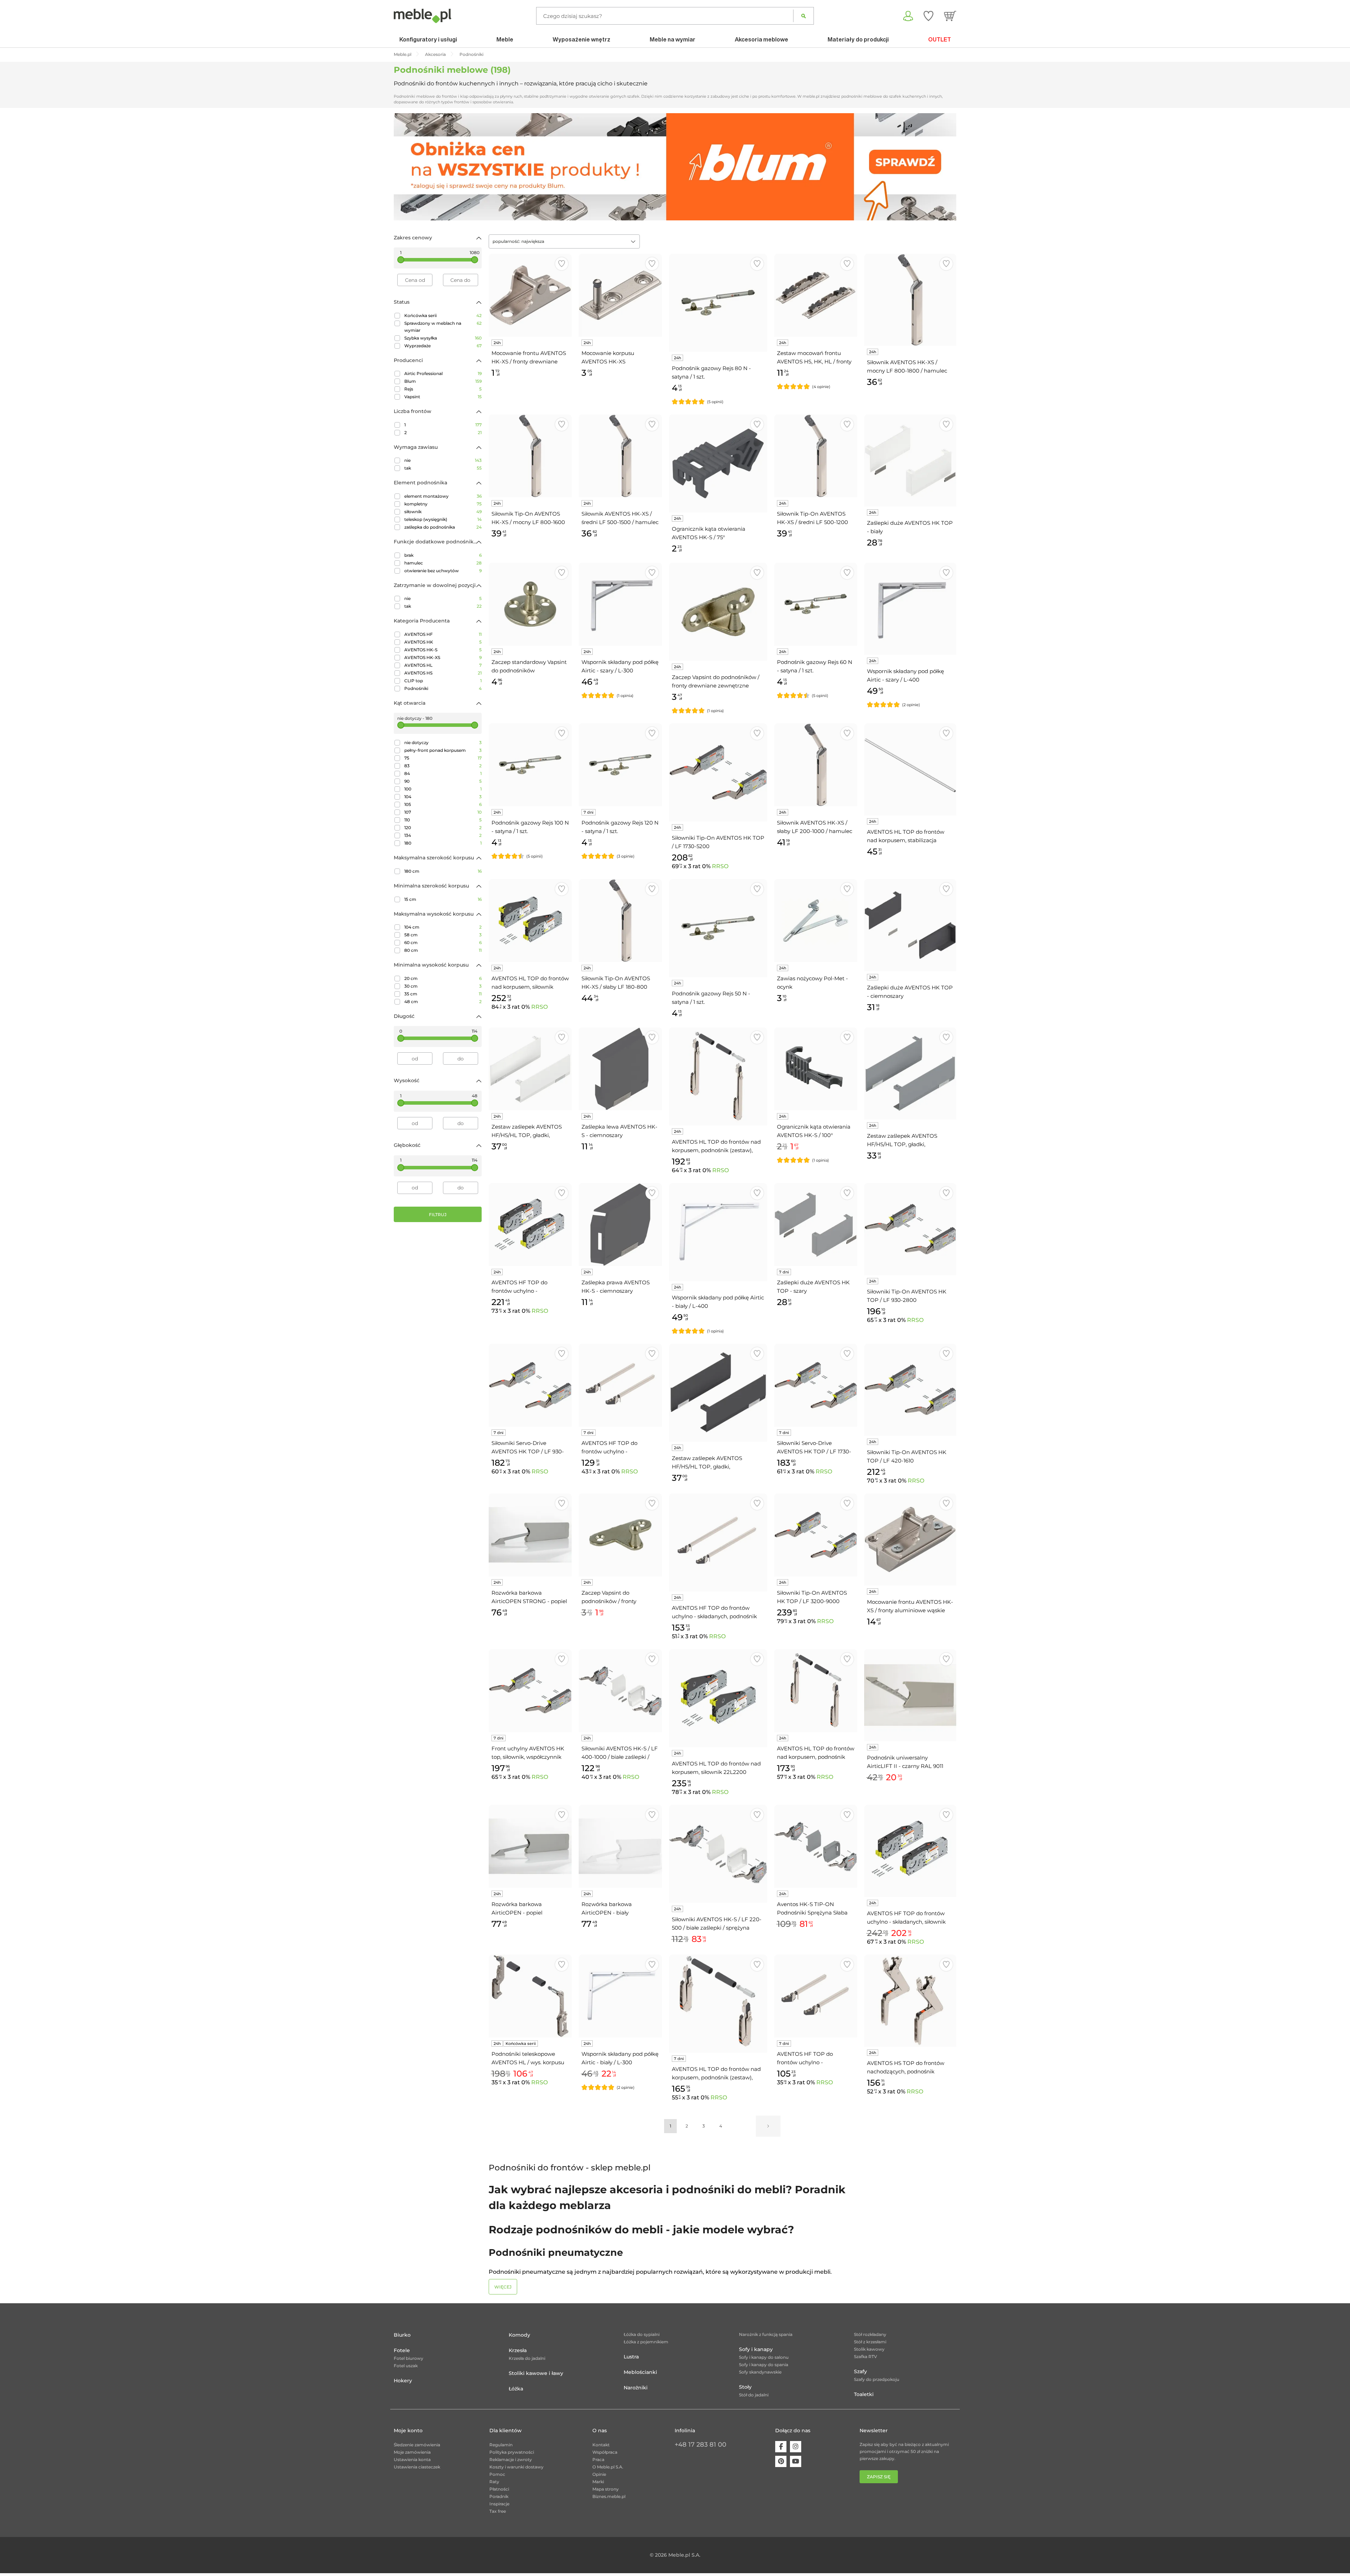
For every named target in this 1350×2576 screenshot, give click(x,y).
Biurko (402, 2335)
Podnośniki (443, 688)
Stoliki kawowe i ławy (536, 2373)
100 (443, 789)
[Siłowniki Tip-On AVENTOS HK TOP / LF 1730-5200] (718, 772)
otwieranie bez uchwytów (443, 571)
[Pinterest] (781, 2461)
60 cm (443, 942)
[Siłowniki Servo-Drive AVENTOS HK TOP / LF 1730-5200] (816, 1385)
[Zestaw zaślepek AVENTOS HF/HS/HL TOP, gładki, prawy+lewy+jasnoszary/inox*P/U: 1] (910, 1073)
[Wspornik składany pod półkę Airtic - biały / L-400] (718, 1232)
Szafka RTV (866, 2357)
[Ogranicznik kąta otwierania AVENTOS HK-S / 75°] (718, 463)
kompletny (443, 504)
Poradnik (499, 2496)
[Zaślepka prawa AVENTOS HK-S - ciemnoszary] (620, 1225)
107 (443, 812)
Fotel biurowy (409, 2358)
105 (443, 804)
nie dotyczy (443, 743)
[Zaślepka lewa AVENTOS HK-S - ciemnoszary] (620, 1069)
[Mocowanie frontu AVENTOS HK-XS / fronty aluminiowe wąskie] (910, 1539)
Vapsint (443, 397)
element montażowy (443, 496)
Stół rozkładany (870, 2334)
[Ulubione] (928, 16)
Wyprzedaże (443, 346)
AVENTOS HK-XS (443, 657)
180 (443, 843)
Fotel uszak (406, 2366)
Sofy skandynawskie (760, 2372)
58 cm (443, 935)
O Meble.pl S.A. (608, 2467)
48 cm (443, 1002)
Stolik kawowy (869, 2349)
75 (443, 758)
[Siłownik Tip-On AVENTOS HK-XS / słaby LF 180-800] (620, 921)
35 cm (443, 994)
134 (443, 835)
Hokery (403, 2381)
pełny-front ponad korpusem (443, 750)
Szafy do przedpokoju (877, 2379)
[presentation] (404, 167)
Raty (494, 2482)
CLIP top (443, 681)
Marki (598, 2482)
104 (443, 797)
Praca (598, 2459)
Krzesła (518, 2350)
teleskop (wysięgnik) (443, 519)
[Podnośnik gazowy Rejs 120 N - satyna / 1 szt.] (620, 765)
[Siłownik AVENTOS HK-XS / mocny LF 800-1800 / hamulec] (910, 300)
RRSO (720, 866)
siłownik (443, 512)
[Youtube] (796, 2461)
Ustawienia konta (412, 2459)
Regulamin (501, 2445)
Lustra (631, 2357)
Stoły (745, 2387)
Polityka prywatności (512, 2452)
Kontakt (601, 2445)
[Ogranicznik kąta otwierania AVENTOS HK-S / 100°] (816, 1069)
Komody (519, 2335)
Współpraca (605, 2452)
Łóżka (516, 2389)
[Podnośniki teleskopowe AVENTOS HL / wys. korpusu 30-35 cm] (530, 1996)
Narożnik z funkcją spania (766, 2334)
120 (443, 828)
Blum (443, 381)
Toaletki (864, 2394)
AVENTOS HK (443, 642)
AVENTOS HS (443, 673)
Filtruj (438, 1215)
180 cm (443, 871)
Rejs (443, 389)
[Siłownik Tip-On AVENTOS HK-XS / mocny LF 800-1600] (530, 456)
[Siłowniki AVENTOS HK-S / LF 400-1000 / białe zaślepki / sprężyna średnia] (620, 1691)
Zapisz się (879, 2477)
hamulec (443, 563)
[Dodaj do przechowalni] (562, 264)
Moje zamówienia (412, 2452)
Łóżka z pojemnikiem (646, 2342)
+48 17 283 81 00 (700, 2445)
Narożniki (636, 2388)
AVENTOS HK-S (443, 650)
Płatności (499, 2489)
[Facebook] (781, 2447)
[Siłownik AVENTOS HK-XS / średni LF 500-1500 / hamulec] (620, 456)
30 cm (443, 986)
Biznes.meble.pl (609, 2496)
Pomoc (497, 2474)
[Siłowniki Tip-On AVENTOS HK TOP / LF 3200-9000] (816, 1535)
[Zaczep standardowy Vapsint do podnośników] (530, 604)
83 (443, 766)
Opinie (599, 2474)
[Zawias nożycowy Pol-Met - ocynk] (816, 921)
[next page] (768, 2126)
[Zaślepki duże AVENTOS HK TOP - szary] (816, 1225)
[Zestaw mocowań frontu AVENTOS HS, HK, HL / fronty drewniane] (816, 295)
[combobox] (564, 241)
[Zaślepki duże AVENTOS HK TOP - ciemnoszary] (910, 925)
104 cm (443, 927)
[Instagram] (796, 2447)
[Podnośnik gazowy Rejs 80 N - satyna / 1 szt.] (718, 303)
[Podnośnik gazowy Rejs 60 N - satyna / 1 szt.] (816, 604)
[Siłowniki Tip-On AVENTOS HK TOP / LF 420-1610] (910, 1390)
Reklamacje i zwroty (511, 2459)
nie (443, 460)
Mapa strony (606, 2489)
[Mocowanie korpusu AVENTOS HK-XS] (620, 295)
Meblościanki (640, 2372)
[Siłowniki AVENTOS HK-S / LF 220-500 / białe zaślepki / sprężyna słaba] (718, 1854)
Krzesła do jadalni (527, 2358)
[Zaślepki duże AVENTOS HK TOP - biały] (910, 460)
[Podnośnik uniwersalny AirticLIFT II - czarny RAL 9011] (910, 1695)
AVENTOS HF (443, 634)
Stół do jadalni (754, 2395)
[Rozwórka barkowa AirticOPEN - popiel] (530, 1846)
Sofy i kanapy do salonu (764, 2357)
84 (443, 773)
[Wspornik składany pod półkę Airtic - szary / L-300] (620, 604)
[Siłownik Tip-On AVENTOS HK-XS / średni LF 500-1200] (816, 456)
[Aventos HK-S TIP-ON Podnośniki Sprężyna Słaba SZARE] (816, 1846)
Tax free (498, 2511)
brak (443, 555)
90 (443, 781)
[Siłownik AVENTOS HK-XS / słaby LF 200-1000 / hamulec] (816, 765)
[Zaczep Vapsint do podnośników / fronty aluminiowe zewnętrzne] (620, 1535)
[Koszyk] (950, 16)
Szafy (860, 2371)
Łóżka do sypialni (642, 2334)
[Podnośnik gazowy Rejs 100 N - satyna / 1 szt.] (530, 765)
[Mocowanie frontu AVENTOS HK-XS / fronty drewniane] (530, 295)
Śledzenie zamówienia (417, 2445)
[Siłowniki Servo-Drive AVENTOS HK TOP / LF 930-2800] (530, 1385)
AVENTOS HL (443, 665)
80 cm (443, 950)
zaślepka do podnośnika (443, 527)
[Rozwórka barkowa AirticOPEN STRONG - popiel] (530, 1535)
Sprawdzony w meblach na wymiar (443, 327)
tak (443, 468)
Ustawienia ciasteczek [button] (417, 2467)
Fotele (402, 2350)
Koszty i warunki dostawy (516, 2467)
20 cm (443, 978)
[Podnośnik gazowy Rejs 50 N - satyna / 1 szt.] (718, 928)
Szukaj (803, 16)
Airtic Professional (443, 373)
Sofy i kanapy (756, 2349)
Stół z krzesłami (870, 2342)
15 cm (443, 899)
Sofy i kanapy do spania (764, 2365)
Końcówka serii (443, 315)
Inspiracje (499, 2504)
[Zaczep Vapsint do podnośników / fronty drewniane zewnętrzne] (718, 612)
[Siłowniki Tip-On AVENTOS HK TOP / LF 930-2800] (910, 1229)
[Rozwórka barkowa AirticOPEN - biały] (620, 1846)
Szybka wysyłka (443, 338)
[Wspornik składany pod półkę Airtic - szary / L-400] (910, 609)
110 (443, 820)
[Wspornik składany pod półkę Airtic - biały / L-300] (620, 1996)
